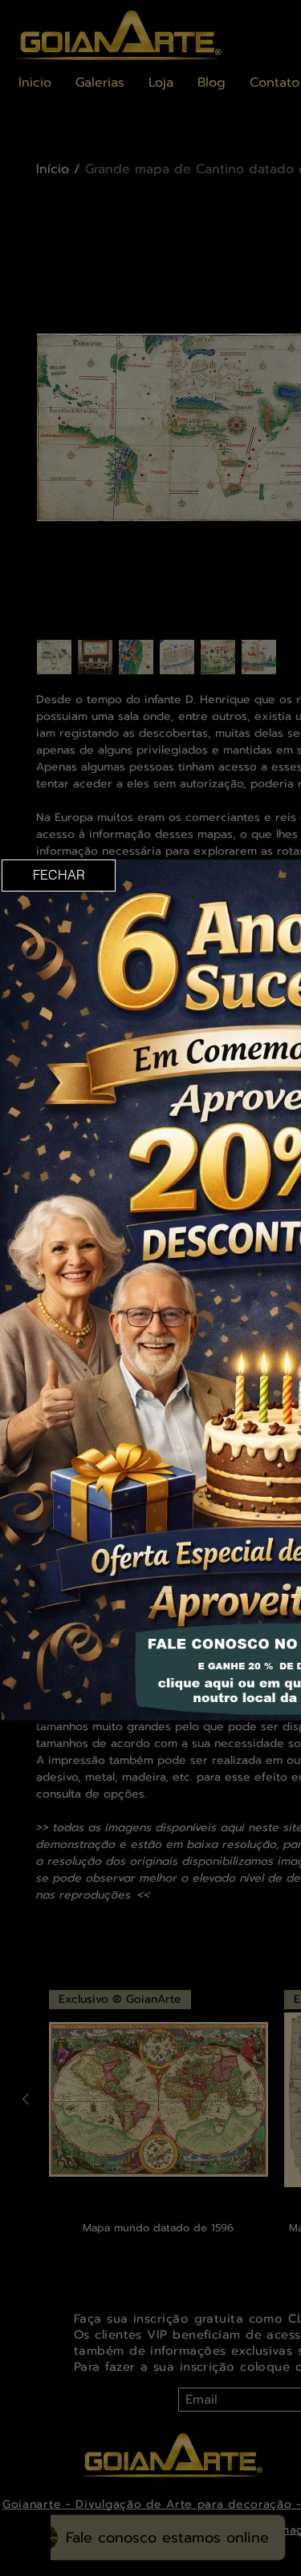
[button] (59, 876)
